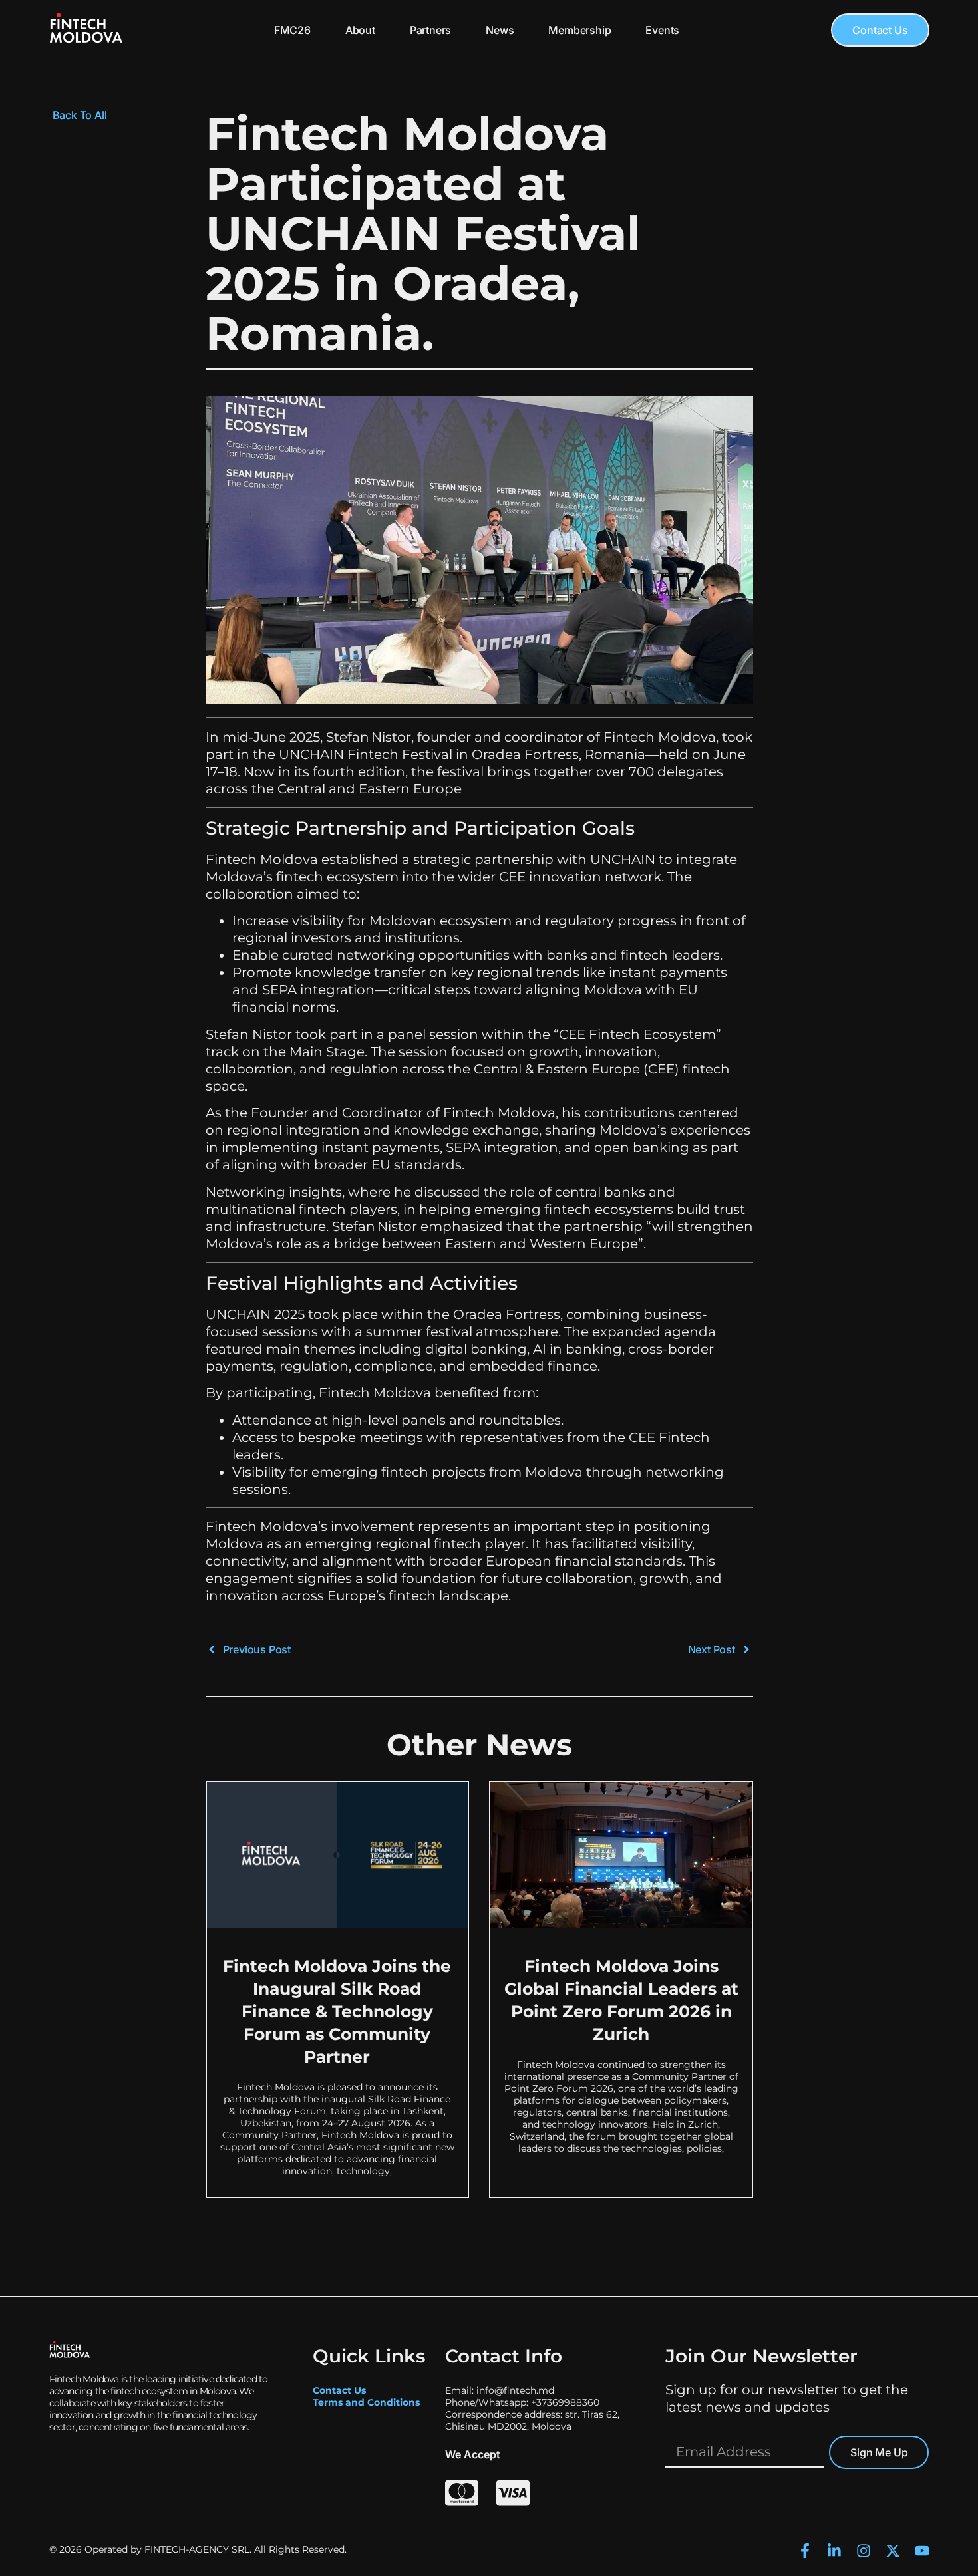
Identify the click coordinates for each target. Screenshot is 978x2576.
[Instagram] (864, 2551)
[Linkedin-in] (834, 2551)
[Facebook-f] (805, 2551)
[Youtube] (922, 2551)
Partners (430, 30)
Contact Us (339, 2390)
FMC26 (292, 30)
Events (662, 30)
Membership (579, 30)
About (360, 30)
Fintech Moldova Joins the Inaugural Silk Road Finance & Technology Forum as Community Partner (337, 2011)
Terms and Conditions (366, 2402)
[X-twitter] (893, 2551)
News (500, 30)
